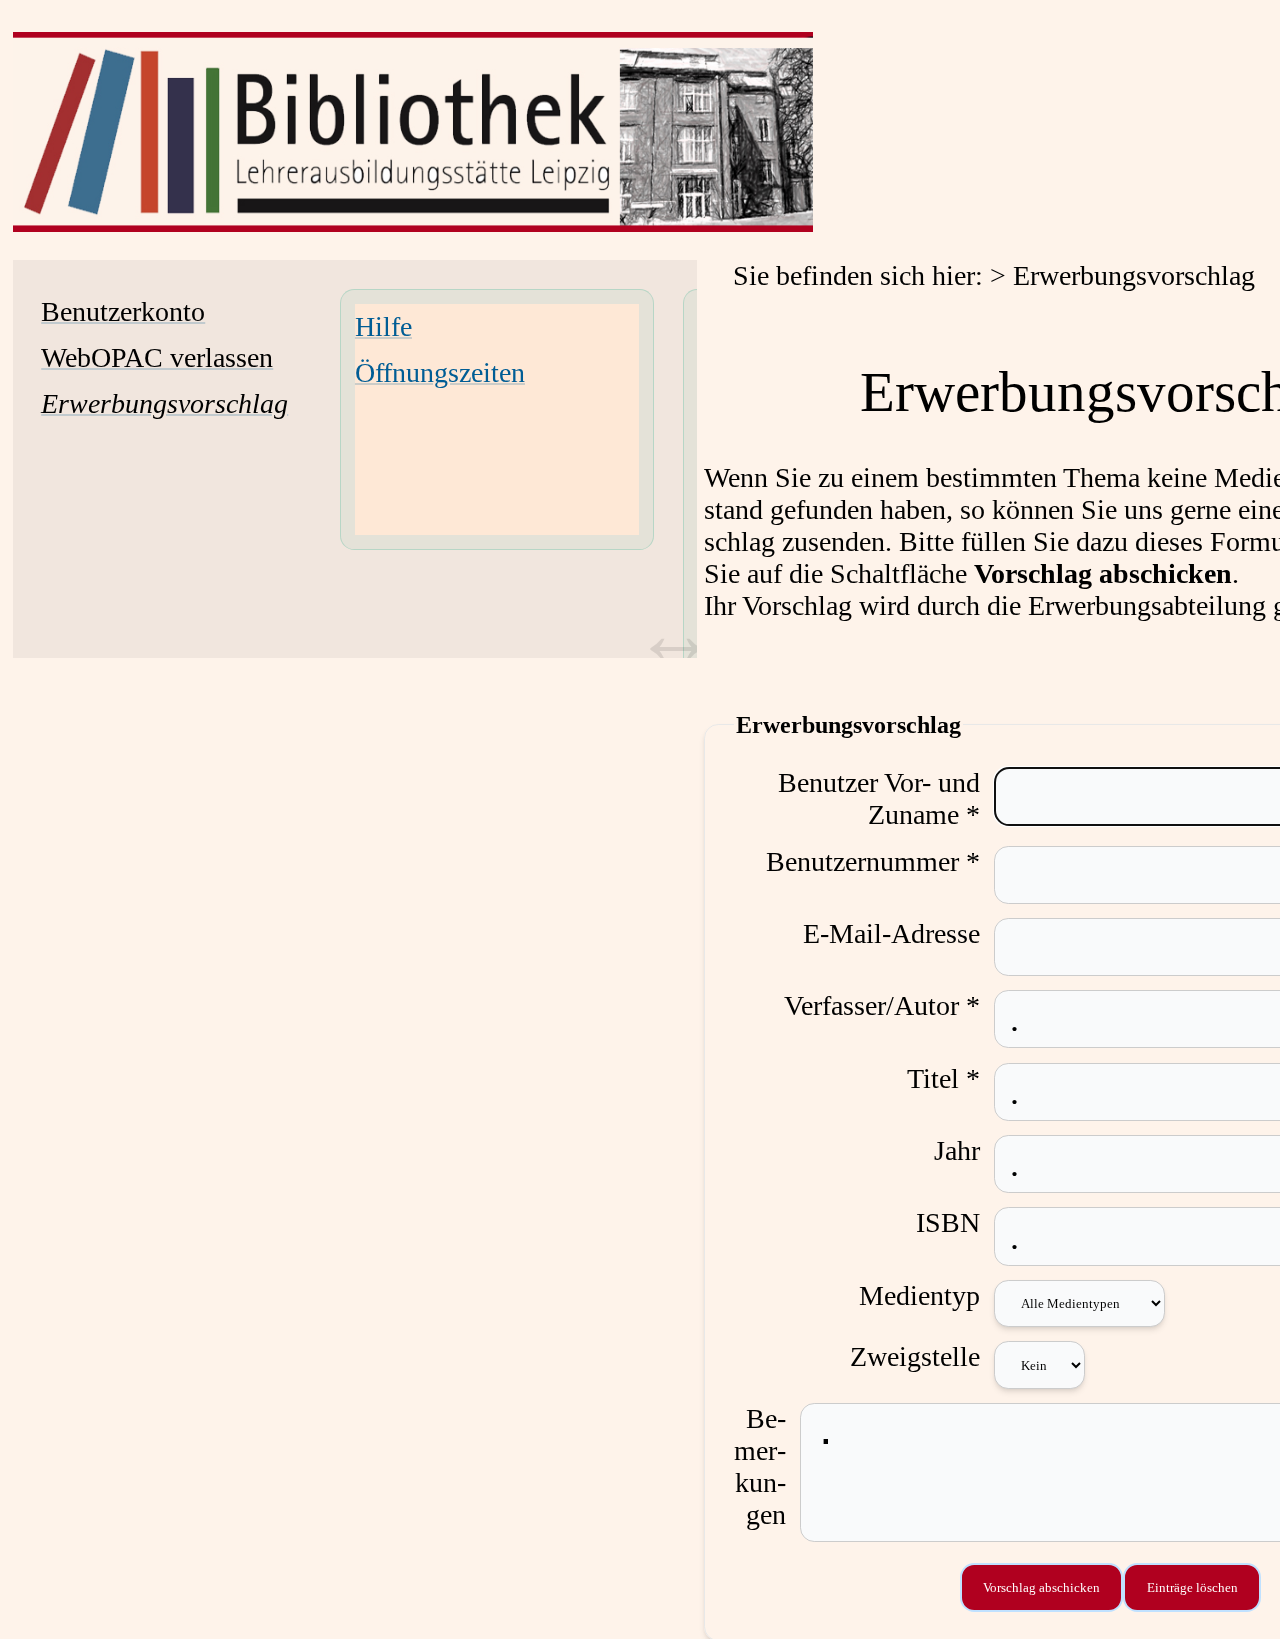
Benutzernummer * (873, 861)
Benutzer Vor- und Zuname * (879, 798)
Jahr (957, 1150)
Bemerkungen (760, 1466)
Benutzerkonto (123, 311)
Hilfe (383, 326)
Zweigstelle (915, 1356)
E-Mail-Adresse (891, 933)
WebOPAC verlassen (157, 357)
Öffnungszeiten (440, 372)
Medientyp (919, 1295)
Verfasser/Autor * (882, 1005)
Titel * (943, 1078)
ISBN (948, 1222)
